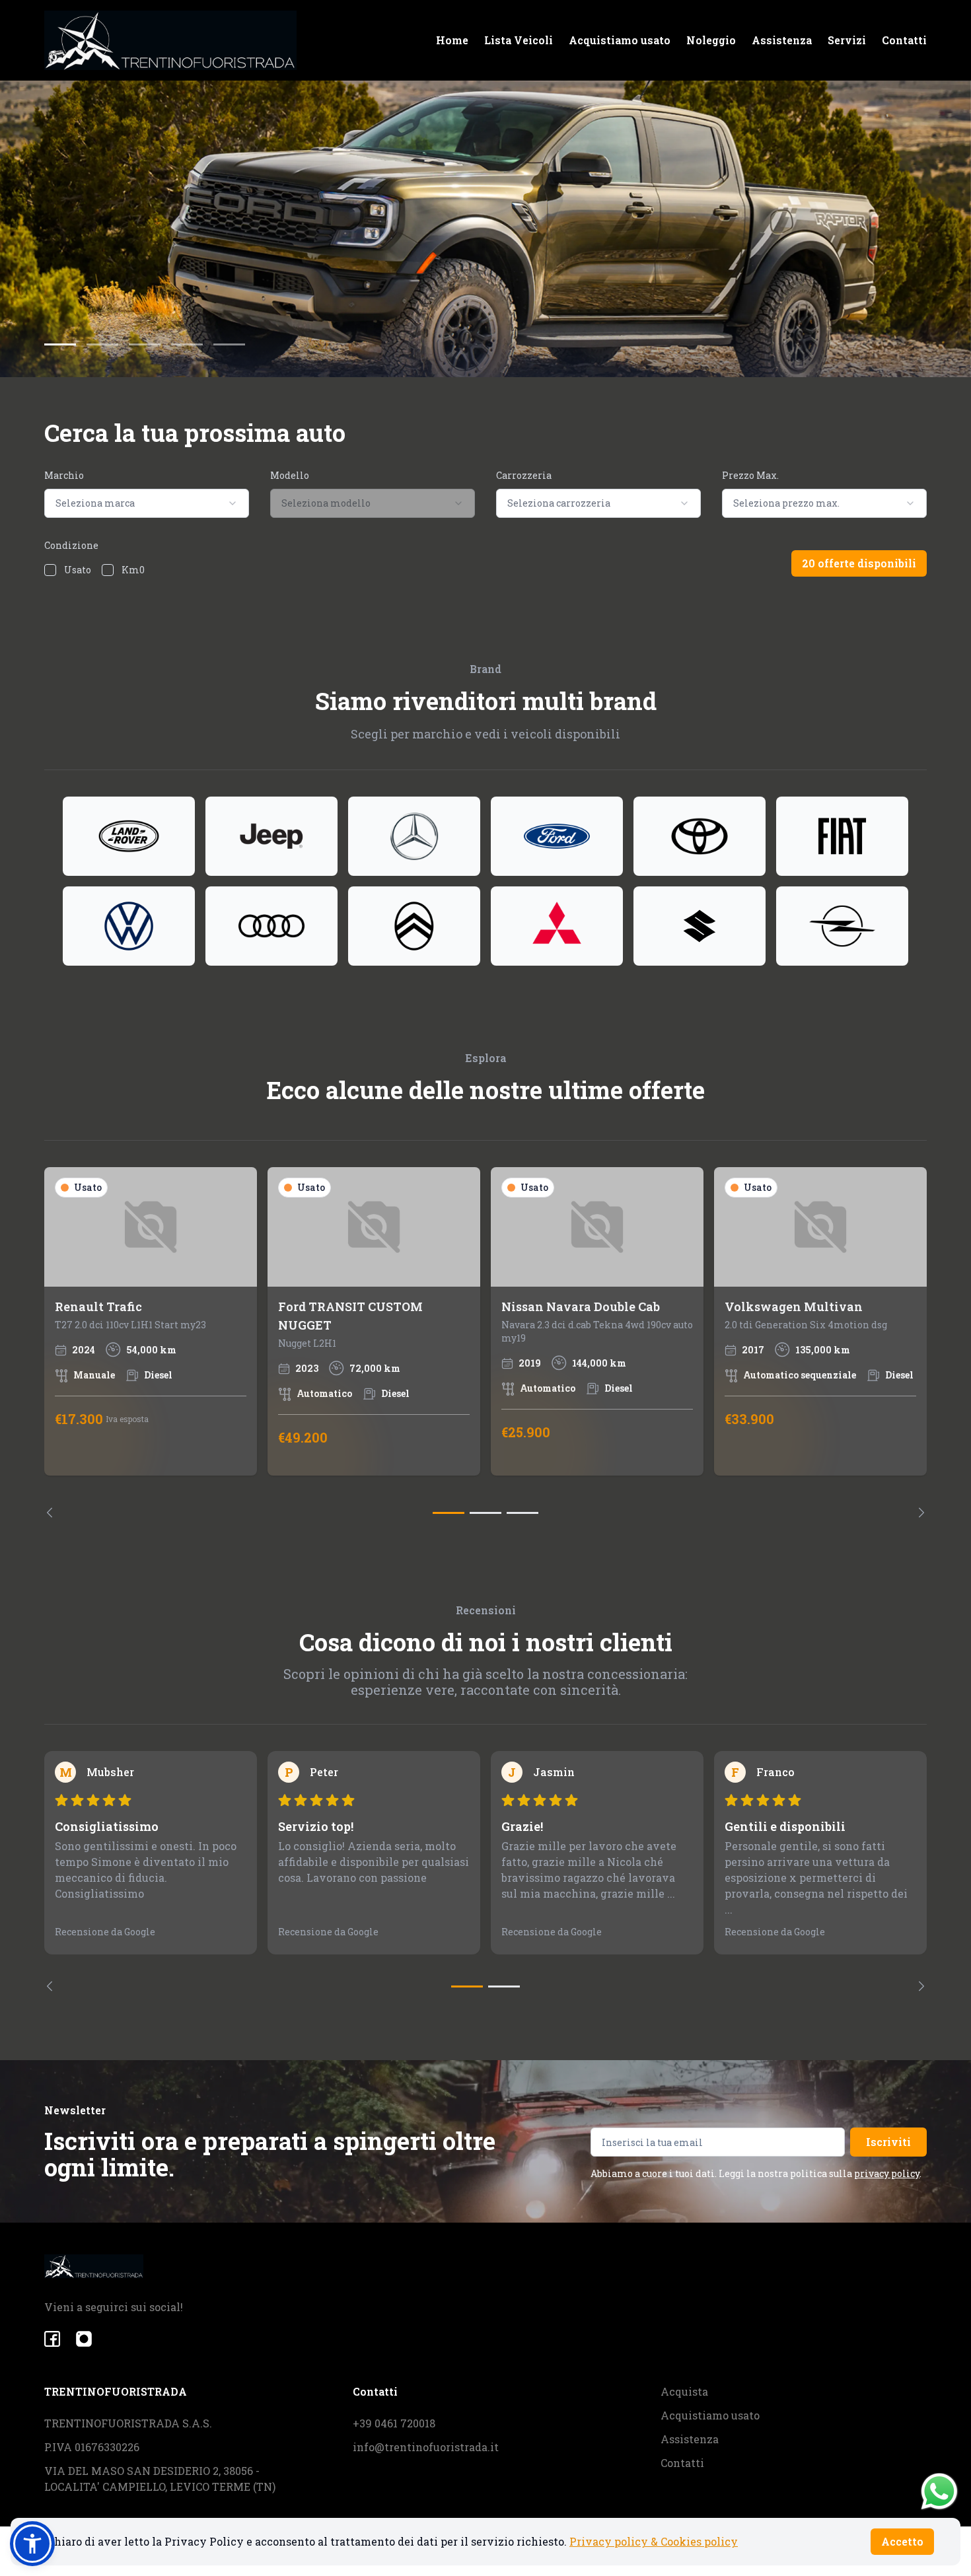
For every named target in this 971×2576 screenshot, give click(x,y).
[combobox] (147, 503)
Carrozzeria (524, 475)
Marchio (64, 475)
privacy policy (887, 2173)
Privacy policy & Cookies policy (654, 2541)
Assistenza (782, 40)
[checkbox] (50, 570)
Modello (290, 475)
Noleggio (711, 40)
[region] (485, 1342)
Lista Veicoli (519, 40)
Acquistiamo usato (620, 40)
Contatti (904, 40)
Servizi (847, 40)
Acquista (684, 2391)
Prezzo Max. (750, 475)
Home (452, 40)
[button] (32, 2544)
